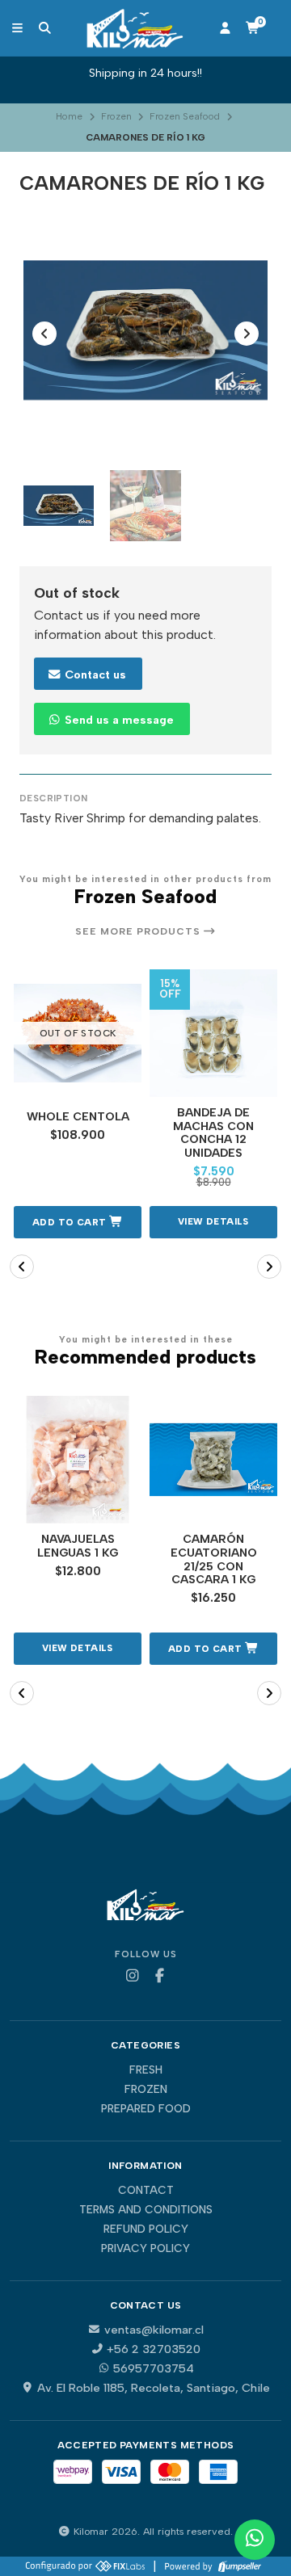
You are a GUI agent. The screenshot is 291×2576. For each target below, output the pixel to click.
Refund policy (146, 2229)
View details (213, 1221)
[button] (78, 1222)
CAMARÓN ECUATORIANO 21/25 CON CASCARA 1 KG (214, 1560)
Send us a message (118, 720)
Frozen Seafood (185, 116)
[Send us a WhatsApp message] (255, 2540)
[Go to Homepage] (135, 28)
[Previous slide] (44, 334)
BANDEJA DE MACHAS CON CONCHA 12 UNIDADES (213, 1133)
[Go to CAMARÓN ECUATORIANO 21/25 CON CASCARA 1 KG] (213, 1460)
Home (69, 116)
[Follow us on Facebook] (159, 1976)
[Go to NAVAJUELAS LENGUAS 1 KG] (78, 1460)
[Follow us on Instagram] (132, 1976)
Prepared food (146, 2109)
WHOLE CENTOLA (78, 1117)
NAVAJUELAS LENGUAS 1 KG (78, 1546)
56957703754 (154, 2368)
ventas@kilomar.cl (154, 2330)
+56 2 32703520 (154, 2349)
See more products (139, 931)
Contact (146, 2191)
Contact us (94, 674)
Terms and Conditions (146, 2210)
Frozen (116, 116)
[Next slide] (247, 334)
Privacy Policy (145, 2249)
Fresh (146, 2070)
